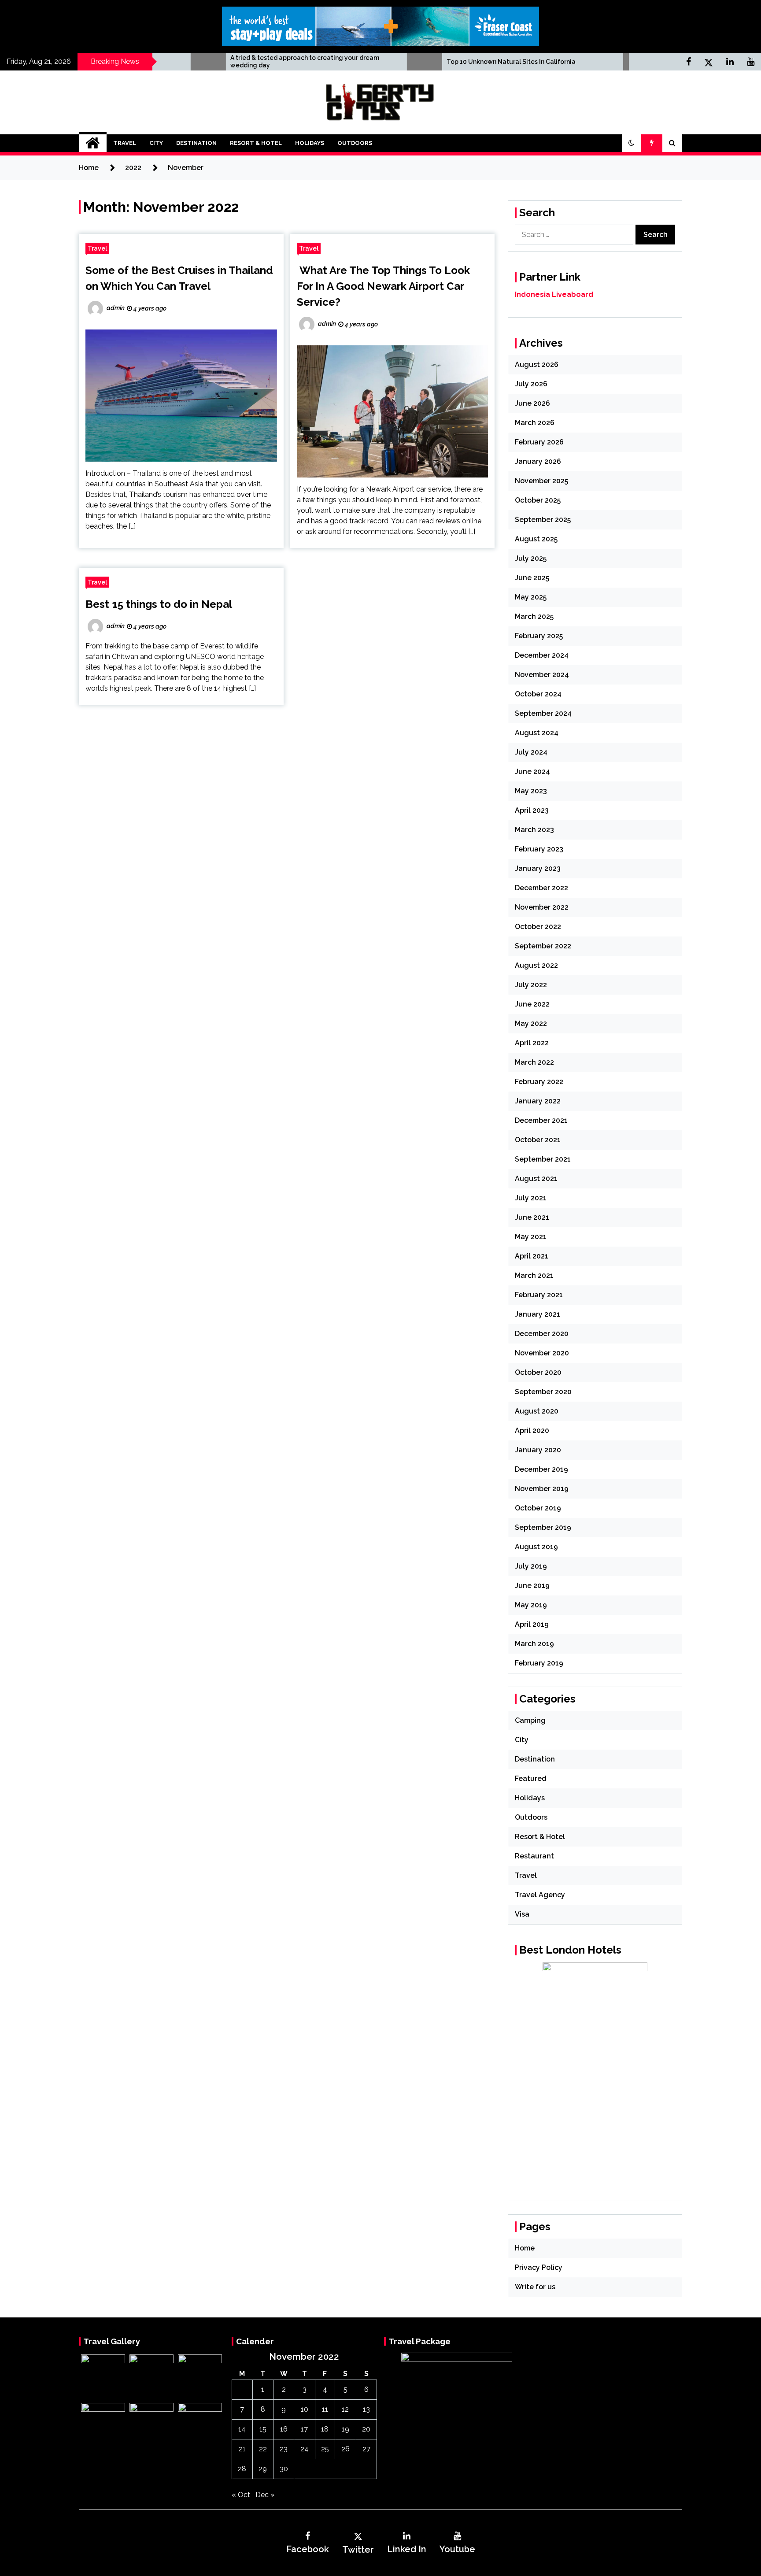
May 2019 (531, 1605)
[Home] (93, 143)
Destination (196, 143)
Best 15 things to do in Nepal (159, 604)
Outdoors (355, 143)
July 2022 (531, 985)
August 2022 (536, 965)
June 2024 (532, 772)
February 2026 (539, 442)
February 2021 (539, 1295)
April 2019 (532, 1624)
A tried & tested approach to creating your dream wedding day (211, 61)
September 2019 (543, 1527)
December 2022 (541, 888)
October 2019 (538, 1508)
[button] (632, 143)
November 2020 (542, 1353)
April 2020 (532, 1430)
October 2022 (538, 927)
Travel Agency (540, 1895)
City (156, 143)
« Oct (241, 2495)
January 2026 (538, 461)
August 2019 (536, 1547)
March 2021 (534, 1275)
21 (242, 2449)
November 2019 (542, 1489)
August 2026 (537, 365)
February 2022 (539, 1082)
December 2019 (541, 1469)
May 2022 (531, 1023)
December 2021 (541, 1120)
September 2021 (543, 1159)
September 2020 (543, 1392)
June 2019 (532, 1586)
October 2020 (538, 1372)
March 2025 (534, 616)
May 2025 (531, 597)
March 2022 (534, 1062)
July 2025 (531, 558)
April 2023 (532, 810)
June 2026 (532, 403)
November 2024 (542, 675)
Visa (522, 1914)
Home (525, 2248)
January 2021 (538, 1314)
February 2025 (539, 636)
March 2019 (534, 1644)
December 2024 (542, 655)
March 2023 (534, 830)
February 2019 (539, 1663)
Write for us (535, 2287)
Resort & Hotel (256, 143)
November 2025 (541, 481)
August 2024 (537, 733)
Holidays (310, 143)
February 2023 (539, 849)
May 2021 (531, 1237)
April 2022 (532, 1043)
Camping (530, 1720)
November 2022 (542, 907)
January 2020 (538, 1450)
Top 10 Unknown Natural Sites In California (417, 62)
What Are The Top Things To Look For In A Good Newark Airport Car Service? (383, 286)
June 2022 (532, 1004)
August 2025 (536, 539)
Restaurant (534, 1856)
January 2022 (538, 1101)
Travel (125, 143)
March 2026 (535, 423)
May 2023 (531, 791)
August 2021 (536, 1179)
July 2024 (531, 752)
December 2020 (542, 1334)
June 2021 (532, 1217)
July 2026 (531, 384)
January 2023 (538, 868)
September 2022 (543, 946)
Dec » (265, 2495)
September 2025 (543, 520)
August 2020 (537, 1411)
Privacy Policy (539, 2267)
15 (263, 2429)
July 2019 (531, 1566)
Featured (531, 1778)
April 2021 (532, 1256)
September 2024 (543, 713)
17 (304, 2429)
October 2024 (538, 694)
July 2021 (531, 1198)
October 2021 (538, 1140)
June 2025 (532, 578)
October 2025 (538, 500)
